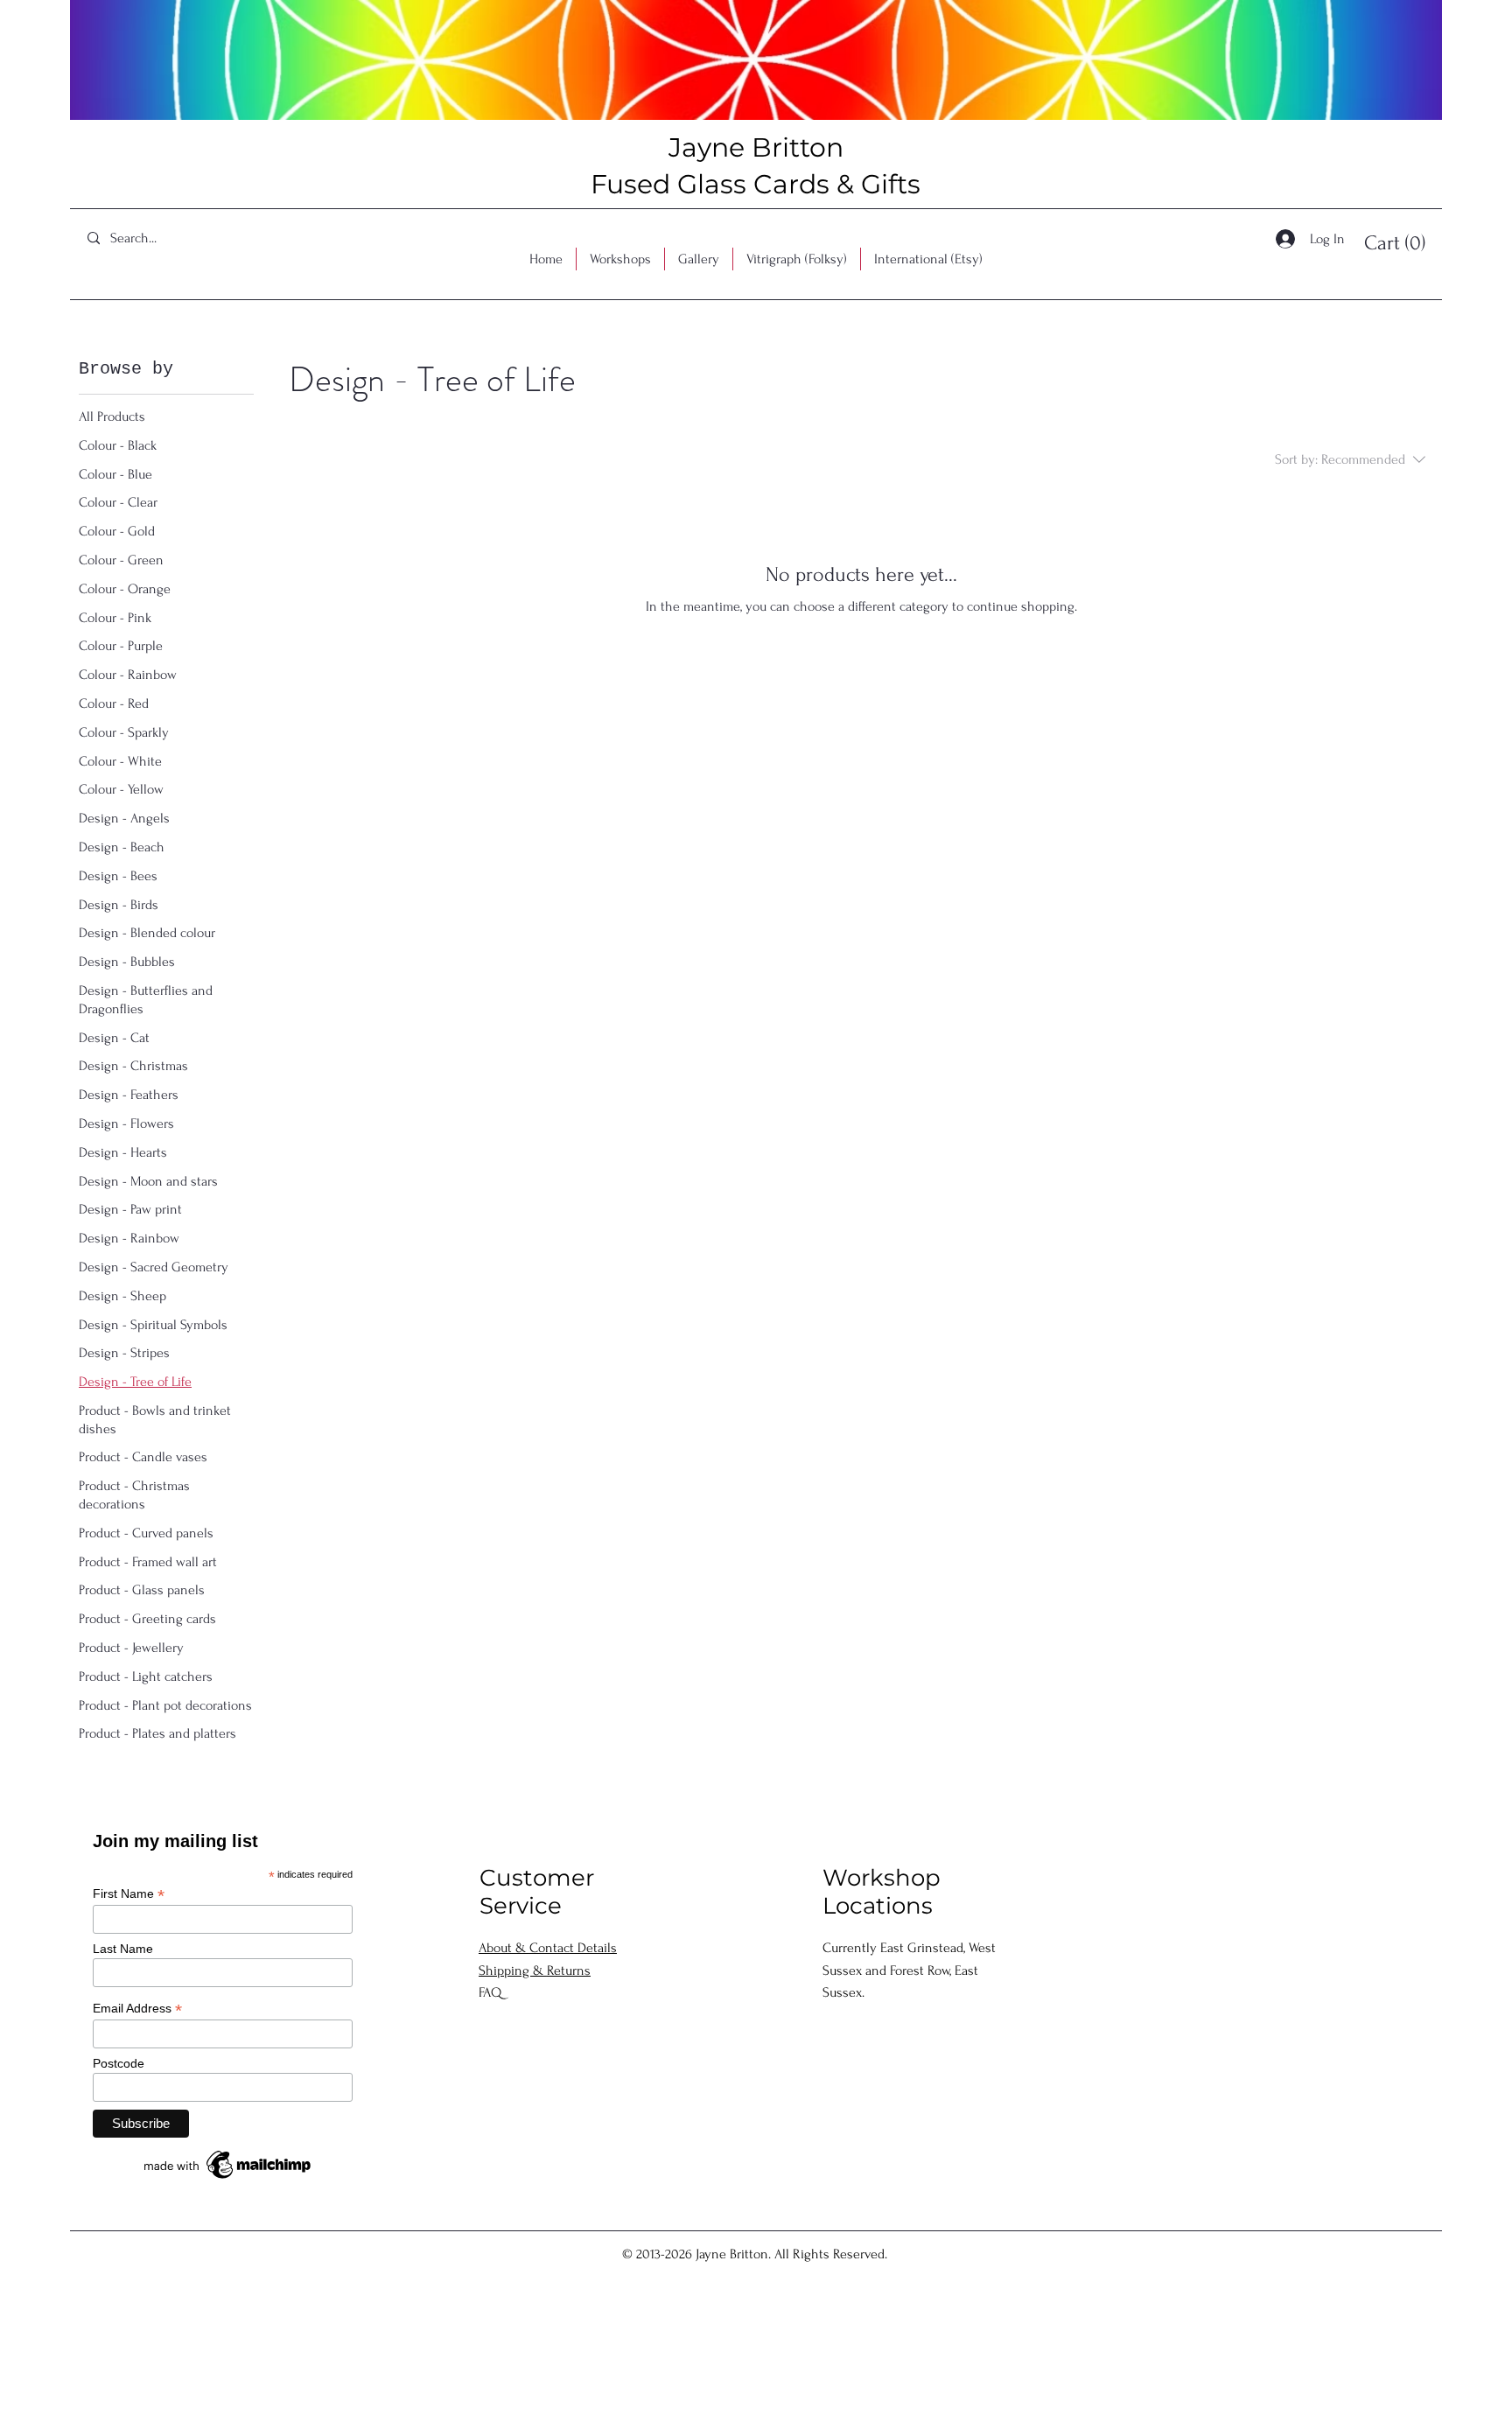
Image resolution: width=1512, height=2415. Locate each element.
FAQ (490, 1992)
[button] (1400, 242)
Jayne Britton (756, 147)
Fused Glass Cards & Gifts (756, 184)
